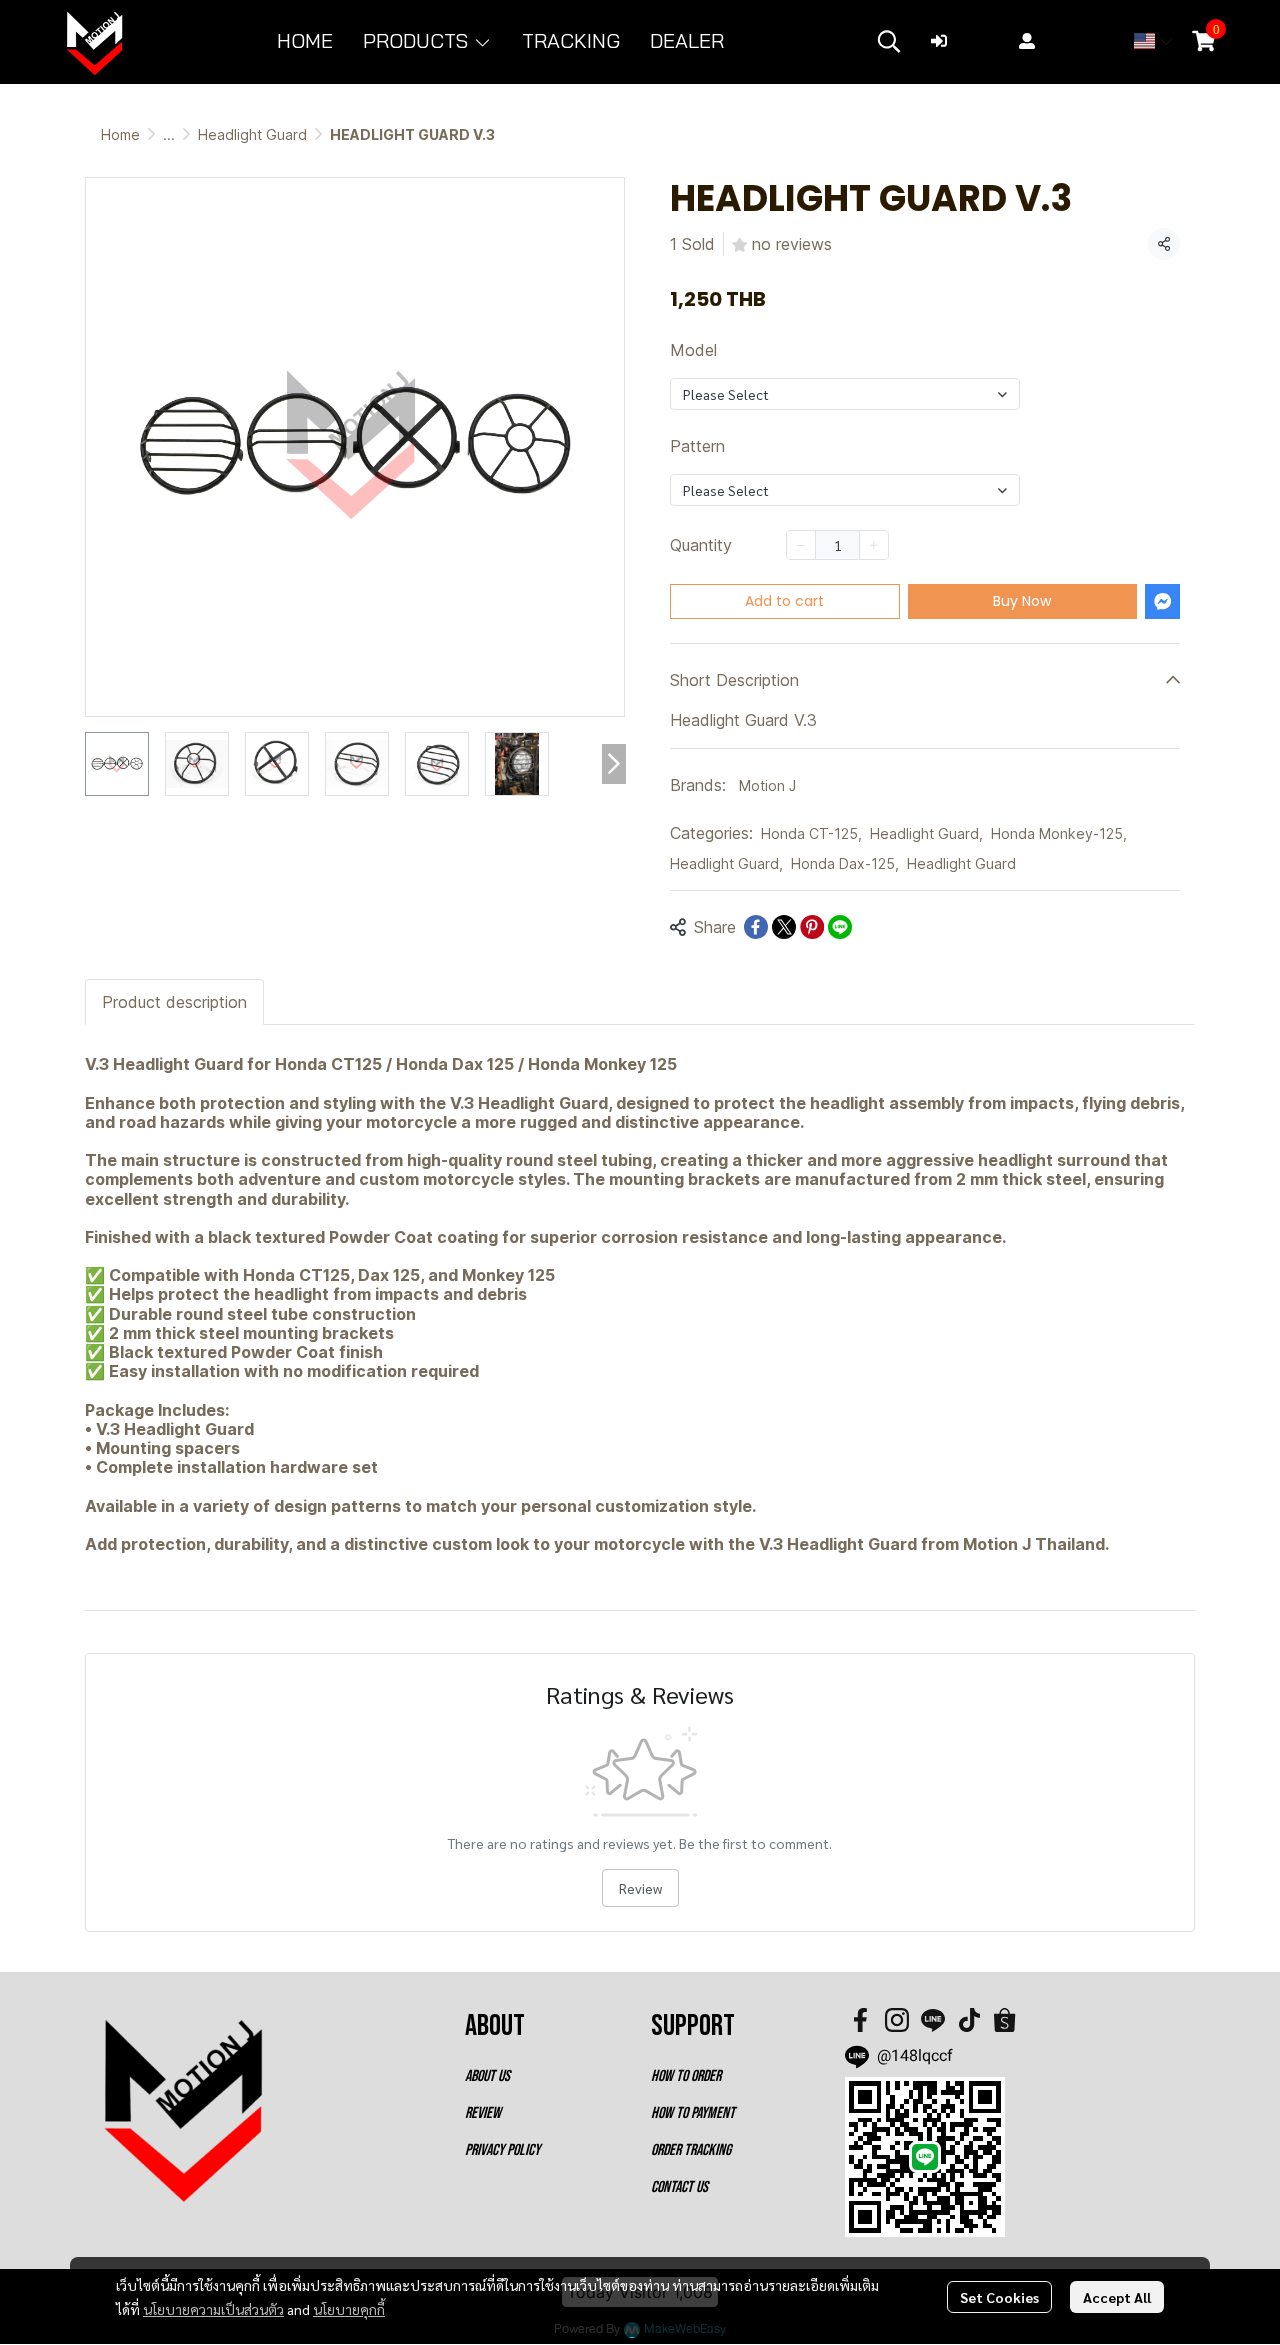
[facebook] (861, 2020)
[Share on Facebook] (756, 927)
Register (1075, 41)
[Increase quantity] (874, 545)
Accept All (1117, 2297)
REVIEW (483, 2113)
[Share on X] (784, 927)
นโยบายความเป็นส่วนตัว (213, 2309)
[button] (889, 41)
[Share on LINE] (840, 927)
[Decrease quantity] (801, 545)
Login (977, 41)
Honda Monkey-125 (1059, 833)
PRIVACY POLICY (502, 2150)
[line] (933, 2020)
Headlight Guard (252, 134)
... (169, 134)
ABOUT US (487, 2076)
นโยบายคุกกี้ (349, 2309)
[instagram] (897, 2020)
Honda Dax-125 (845, 863)
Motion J (767, 785)
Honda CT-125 (811, 833)
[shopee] (1005, 2020)
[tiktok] (969, 2020)
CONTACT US (679, 2187)
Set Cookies (999, 2297)
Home (120, 134)
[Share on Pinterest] (812, 927)
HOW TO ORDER (686, 2076)
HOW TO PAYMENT (693, 2113)
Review (640, 1888)
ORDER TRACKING (691, 2150)
